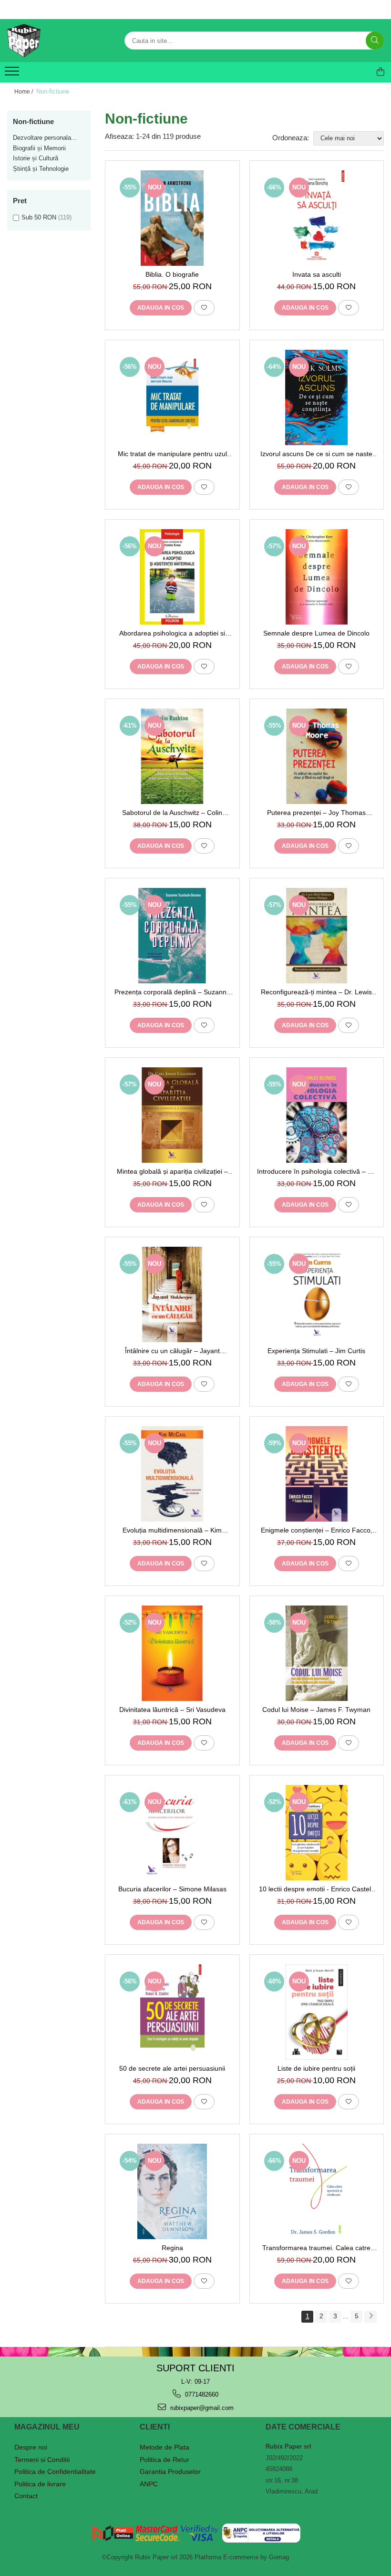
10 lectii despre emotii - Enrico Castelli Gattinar (316, 1889)
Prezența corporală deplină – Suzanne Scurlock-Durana (172, 992)
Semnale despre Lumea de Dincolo (316, 633)
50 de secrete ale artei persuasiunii (172, 2068)
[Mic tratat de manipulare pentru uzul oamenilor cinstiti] (172, 397)
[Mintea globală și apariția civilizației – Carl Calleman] (172, 1115)
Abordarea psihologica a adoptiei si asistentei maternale (172, 633)
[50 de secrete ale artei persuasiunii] (172, 2012)
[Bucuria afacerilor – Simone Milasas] (172, 1833)
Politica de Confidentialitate (55, 2472)
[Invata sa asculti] (317, 218)
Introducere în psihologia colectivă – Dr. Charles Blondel (317, 1171)
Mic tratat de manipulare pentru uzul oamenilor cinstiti (172, 454)
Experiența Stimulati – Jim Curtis (316, 1351)
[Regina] (172, 2191)
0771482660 (201, 2394)
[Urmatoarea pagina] (370, 2317)
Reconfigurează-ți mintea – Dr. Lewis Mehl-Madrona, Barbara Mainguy (316, 992)
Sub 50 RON (39, 217)
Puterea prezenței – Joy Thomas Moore (316, 813)
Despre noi (31, 2447)
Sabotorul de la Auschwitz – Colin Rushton (172, 813)
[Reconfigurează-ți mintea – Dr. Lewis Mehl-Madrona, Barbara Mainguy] (317, 936)
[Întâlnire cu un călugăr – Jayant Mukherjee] (172, 1294)
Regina (172, 2248)
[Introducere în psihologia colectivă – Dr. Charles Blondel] (317, 1115)
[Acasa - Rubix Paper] (55, 41)
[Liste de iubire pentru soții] (317, 2012)
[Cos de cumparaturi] (381, 72)
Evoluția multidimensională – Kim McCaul (172, 1530)
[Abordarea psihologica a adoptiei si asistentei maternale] (172, 577)
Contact (26, 2496)
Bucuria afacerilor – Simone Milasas (172, 1889)
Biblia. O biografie (172, 274)
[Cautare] (375, 41)
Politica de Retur (165, 2460)
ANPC (149, 2484)
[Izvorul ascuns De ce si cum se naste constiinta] (317, 397)
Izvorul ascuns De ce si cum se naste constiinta (316, 454)
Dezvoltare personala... (45, 138)
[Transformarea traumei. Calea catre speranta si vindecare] (317, 2191)
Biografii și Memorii (39, 148)
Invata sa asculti (317, 274)
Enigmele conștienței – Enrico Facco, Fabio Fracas (317, 1530)
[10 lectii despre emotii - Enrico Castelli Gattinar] (317, 1833)
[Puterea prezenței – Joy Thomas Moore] (317, 756)
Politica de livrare (40, 2484)
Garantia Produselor (170, 2472)
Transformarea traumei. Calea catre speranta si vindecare (316, 2248)
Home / (24, 92)
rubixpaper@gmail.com (201, 2408)
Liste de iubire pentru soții (316, 2068)
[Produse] (13, 74)
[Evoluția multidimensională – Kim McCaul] (172, 1474)
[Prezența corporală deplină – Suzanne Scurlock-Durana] (172, 936)
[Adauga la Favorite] (204, 308)
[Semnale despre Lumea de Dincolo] (317, 577)
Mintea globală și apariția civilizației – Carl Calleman (172, 1171)
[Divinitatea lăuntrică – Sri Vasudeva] (172, 1653)
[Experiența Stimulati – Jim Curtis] (317, 1294)
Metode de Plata (165, 2447)
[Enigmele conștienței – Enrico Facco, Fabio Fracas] (317, 1474)
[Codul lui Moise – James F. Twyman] (317, 1653)
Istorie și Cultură (36, 158)
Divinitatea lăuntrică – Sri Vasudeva (172, 1710)
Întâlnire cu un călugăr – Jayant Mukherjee (172, 1351)
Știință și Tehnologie (41, 169)
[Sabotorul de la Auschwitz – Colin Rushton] (172, 756)
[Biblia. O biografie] (172, 218)
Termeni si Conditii (42, 2460)
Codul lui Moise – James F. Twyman (316, 1710)
